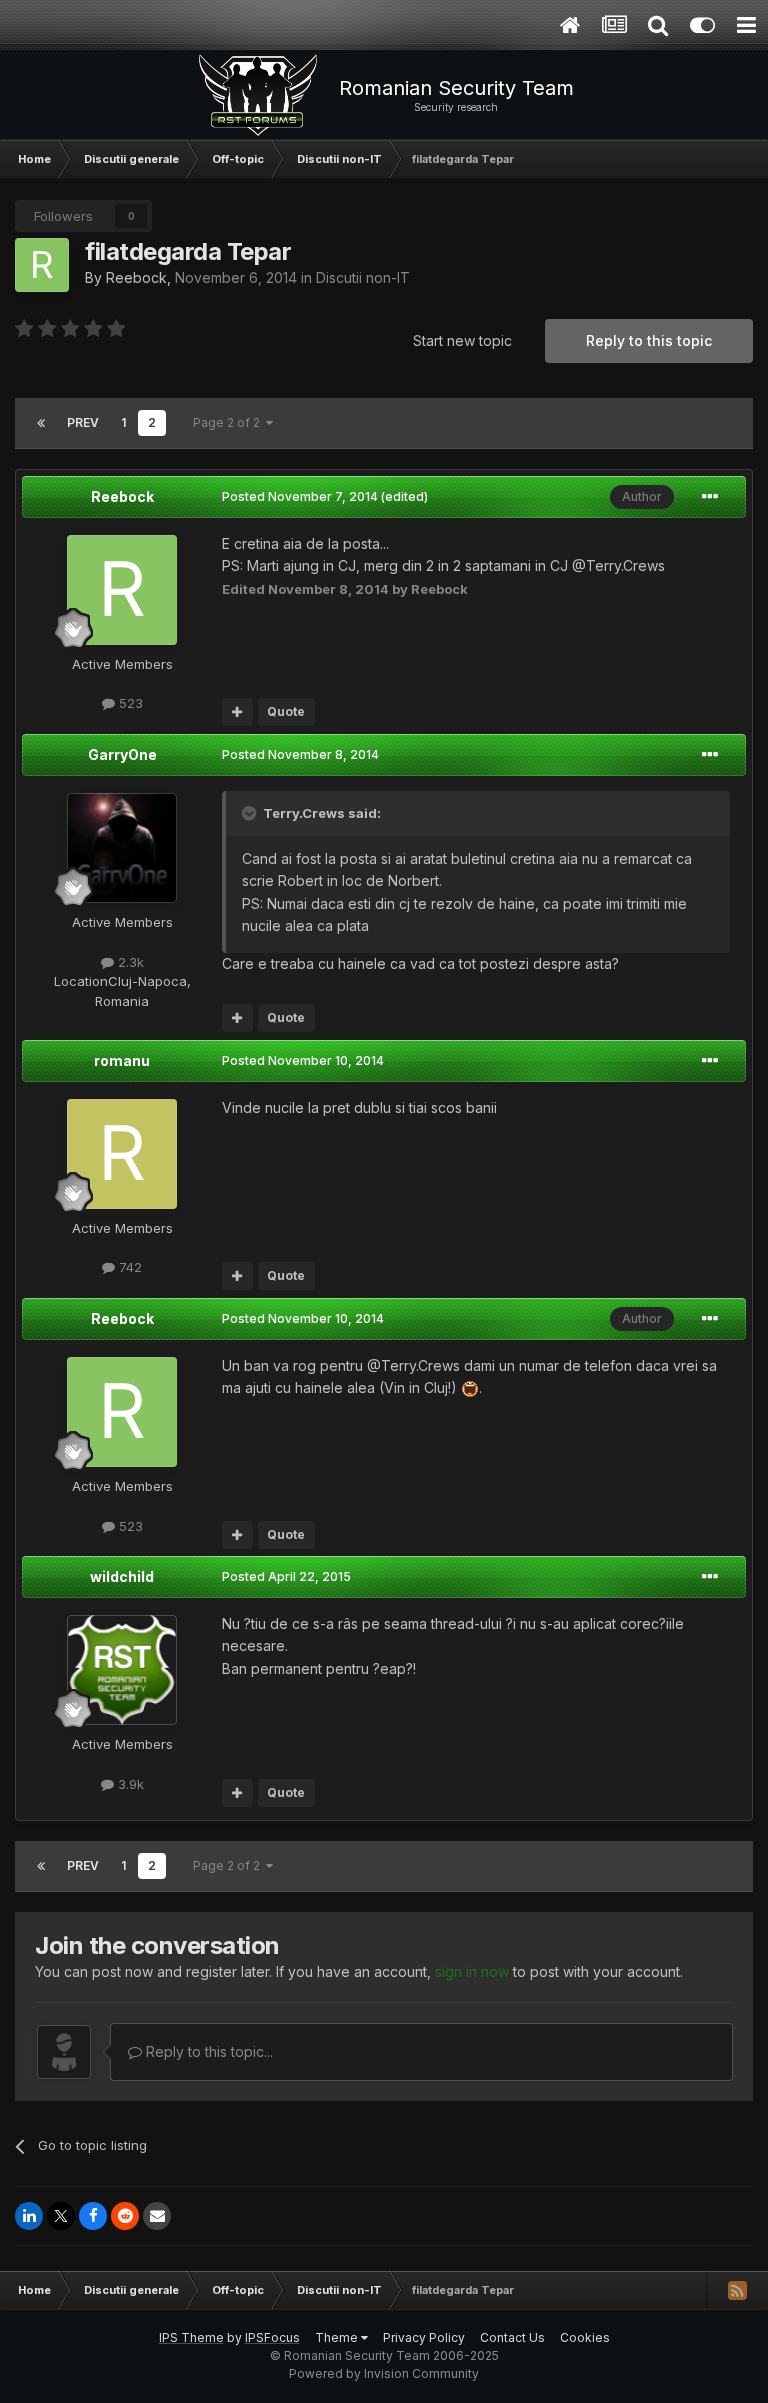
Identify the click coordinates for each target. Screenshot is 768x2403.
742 (128, 1267)
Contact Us (512, 2337)
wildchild (122, 1576)
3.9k (129, 1784)
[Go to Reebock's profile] (42, 265)
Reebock (136, 277)
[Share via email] (157, 2216)
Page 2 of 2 (229, 422)
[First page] (41, 423)
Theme (338, 2337)
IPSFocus (272, 2337)
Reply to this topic (649, 340)
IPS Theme (191, 2337)
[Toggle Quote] (251, 813)
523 (129, 703)
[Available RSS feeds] (737, 2290)
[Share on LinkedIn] (29, 2216)
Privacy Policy (424, 2337)
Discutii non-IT (363, 277)
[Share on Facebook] (93, 2216)
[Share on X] (61, 2216)
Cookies (585, 2337)
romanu (122, 1060)
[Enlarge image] (470, 1387)
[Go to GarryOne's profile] (122, 848)
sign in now (472, 1971)
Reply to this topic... (207, 2051)
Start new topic (462, 340)
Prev (83, 422)
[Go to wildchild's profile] (122, 1670)
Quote (286, 711)
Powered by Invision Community (384, 2373)
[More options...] (710, 497)
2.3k (129, 962)
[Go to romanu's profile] (122, 1154)
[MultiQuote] (237, 712)
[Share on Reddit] (125, 2216)
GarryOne (122, 754)
